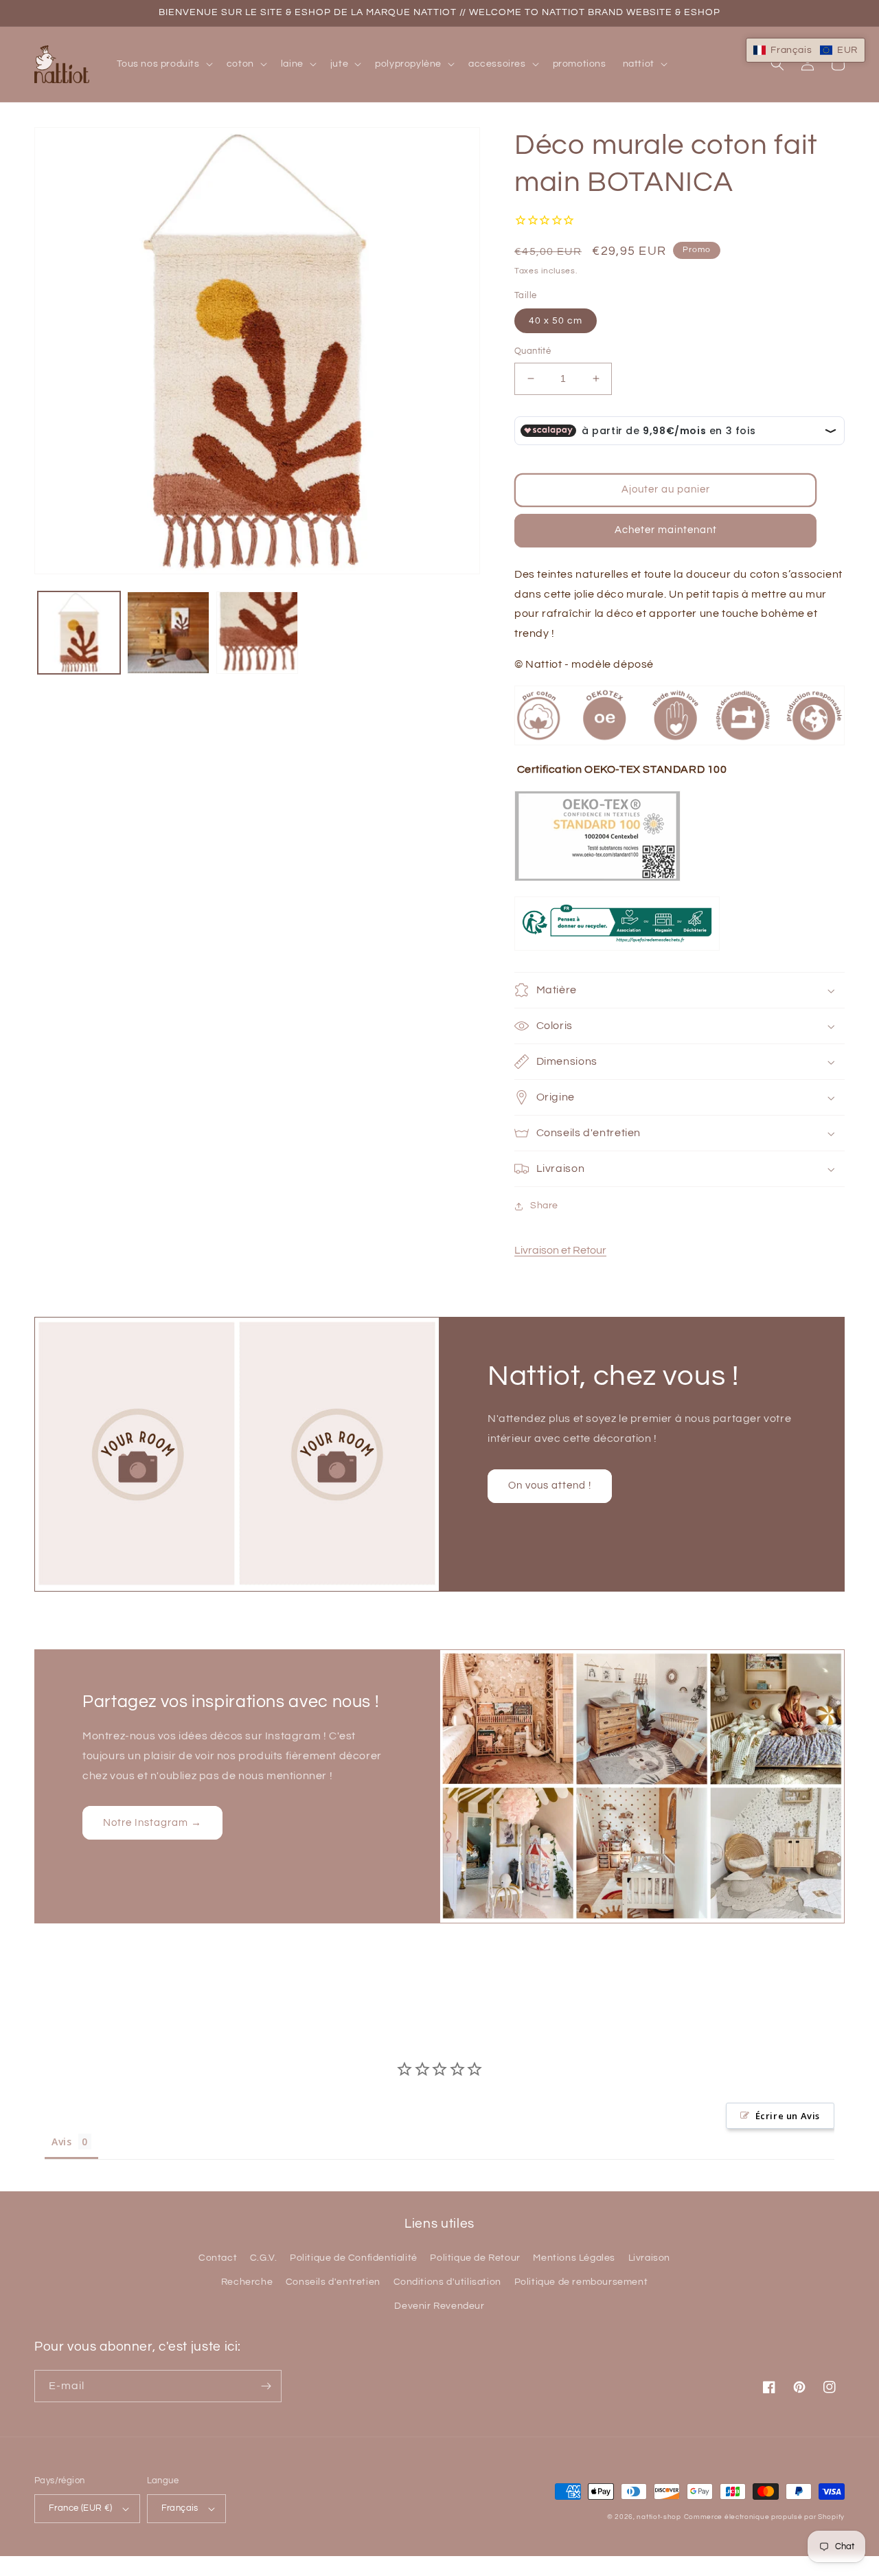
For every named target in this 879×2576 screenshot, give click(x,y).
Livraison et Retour (560, 1250)
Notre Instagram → (152, 1823)
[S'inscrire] (266, 2386)
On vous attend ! (550, 1485)
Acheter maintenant (666, 530)
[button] (163, 64)
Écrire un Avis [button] (788, 2116)
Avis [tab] (61, 2142)
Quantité (533, 351)
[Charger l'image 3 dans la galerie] (258, 633)
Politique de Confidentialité (354, 2258)
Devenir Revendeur (439, 2306)
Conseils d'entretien (333, 2282)
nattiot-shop (659, 2517)
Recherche (247, 2282)
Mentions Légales (574, 2258)
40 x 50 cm (556, 321)
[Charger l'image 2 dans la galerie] (168, 633)
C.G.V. (264, 2258)
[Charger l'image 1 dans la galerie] (79, 633)
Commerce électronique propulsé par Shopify (764, 2517)
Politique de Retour (475, 2258)
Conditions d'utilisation (447, 2282)
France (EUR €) (81, 2508)
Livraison (649, 2258)
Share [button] (544, 1206)
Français (180, 2508)
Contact (218, 2258)
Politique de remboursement (581, 2282)
